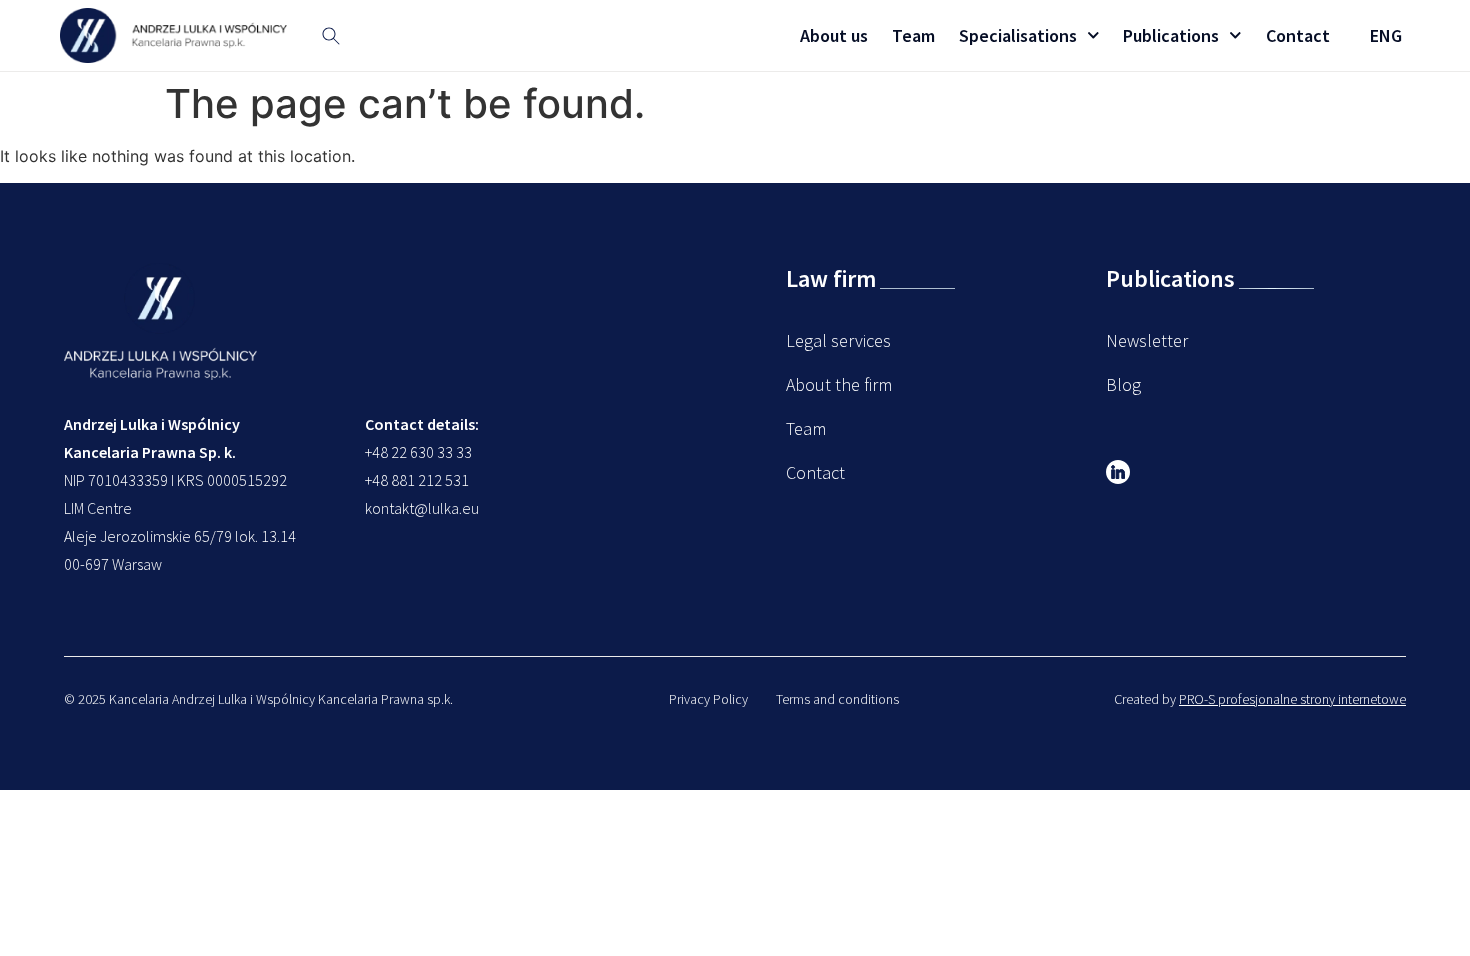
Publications (1171, 35)
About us (834, 35)
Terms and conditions (837, 699)
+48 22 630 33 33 (418, 452)
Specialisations (1018, 35)
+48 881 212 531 (417, 480)
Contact (1298, 35)
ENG (1386, 35)
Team (913, 35)
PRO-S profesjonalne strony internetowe (1292, 699)
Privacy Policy (708, 699)
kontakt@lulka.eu (422, 508)
